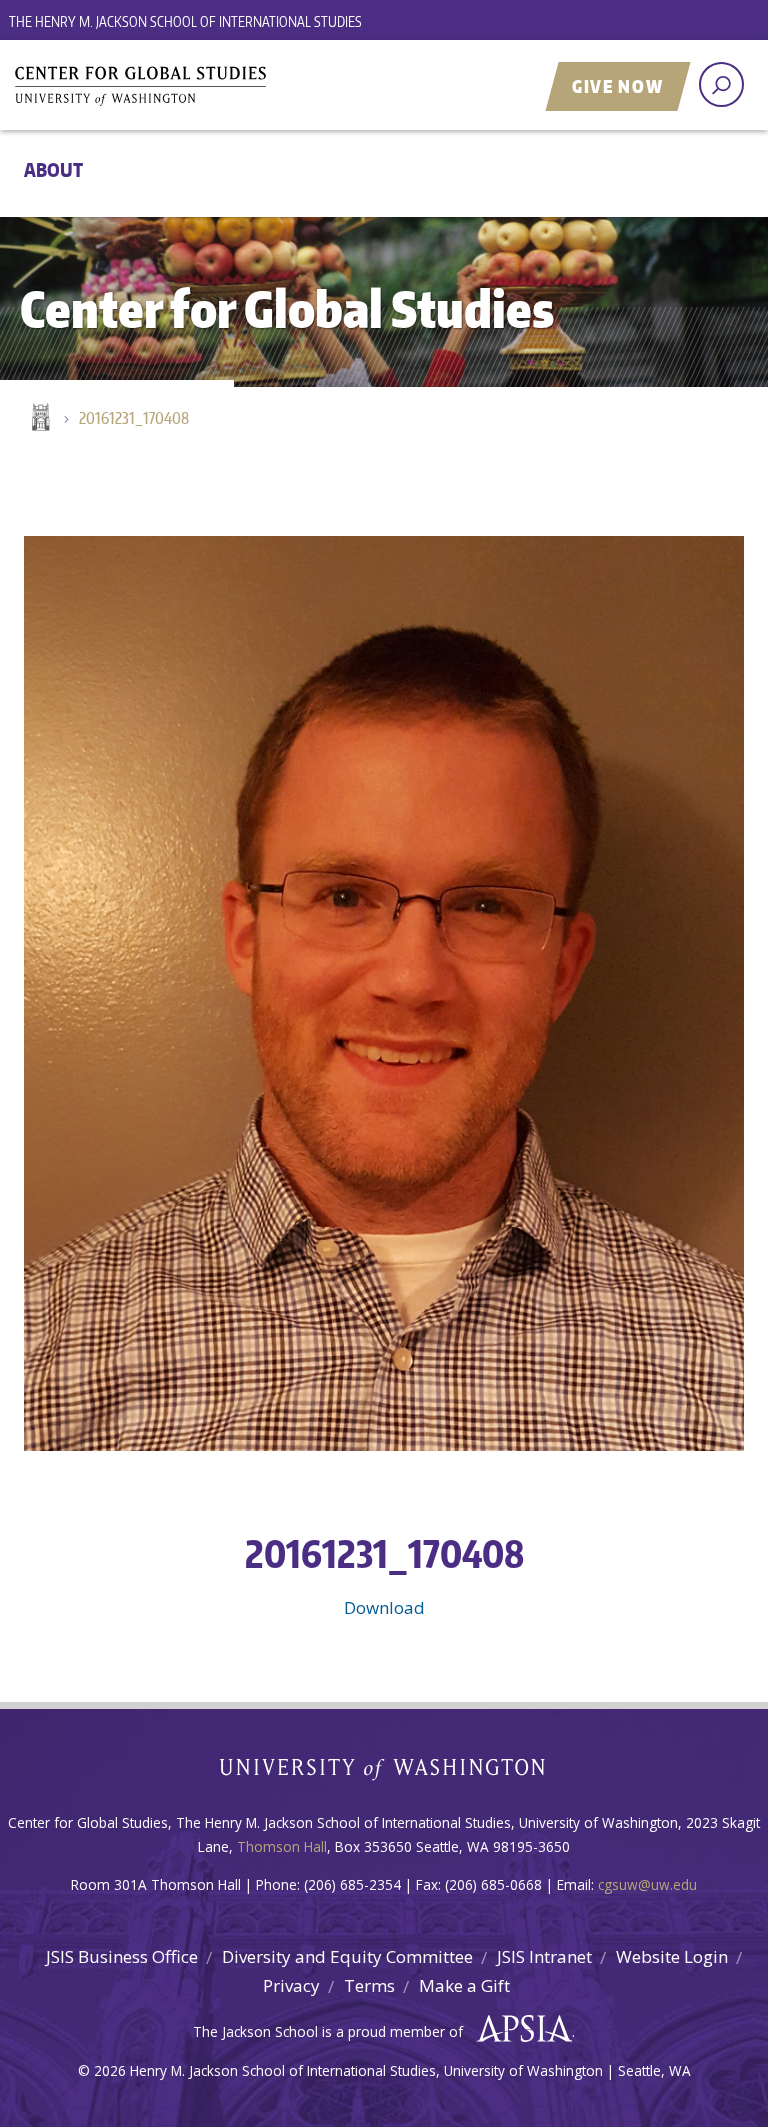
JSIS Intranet (544, 1956)
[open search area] (721, 84)
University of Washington (384, 1773)
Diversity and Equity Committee (347, 1956)
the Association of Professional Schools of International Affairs (519, 2029)
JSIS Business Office (122, 1956)
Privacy (291, 1985)
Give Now (618, 86)
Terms (369, 1985)
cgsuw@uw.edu (647, 1884)
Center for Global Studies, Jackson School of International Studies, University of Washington (259, 87)
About (53, 169)
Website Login (672, 1956)
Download (384, 1607)
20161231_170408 (134, 418)
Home (39, 419)
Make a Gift (464, 1985)
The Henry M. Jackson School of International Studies (185, 21)
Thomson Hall (282, 1846)
